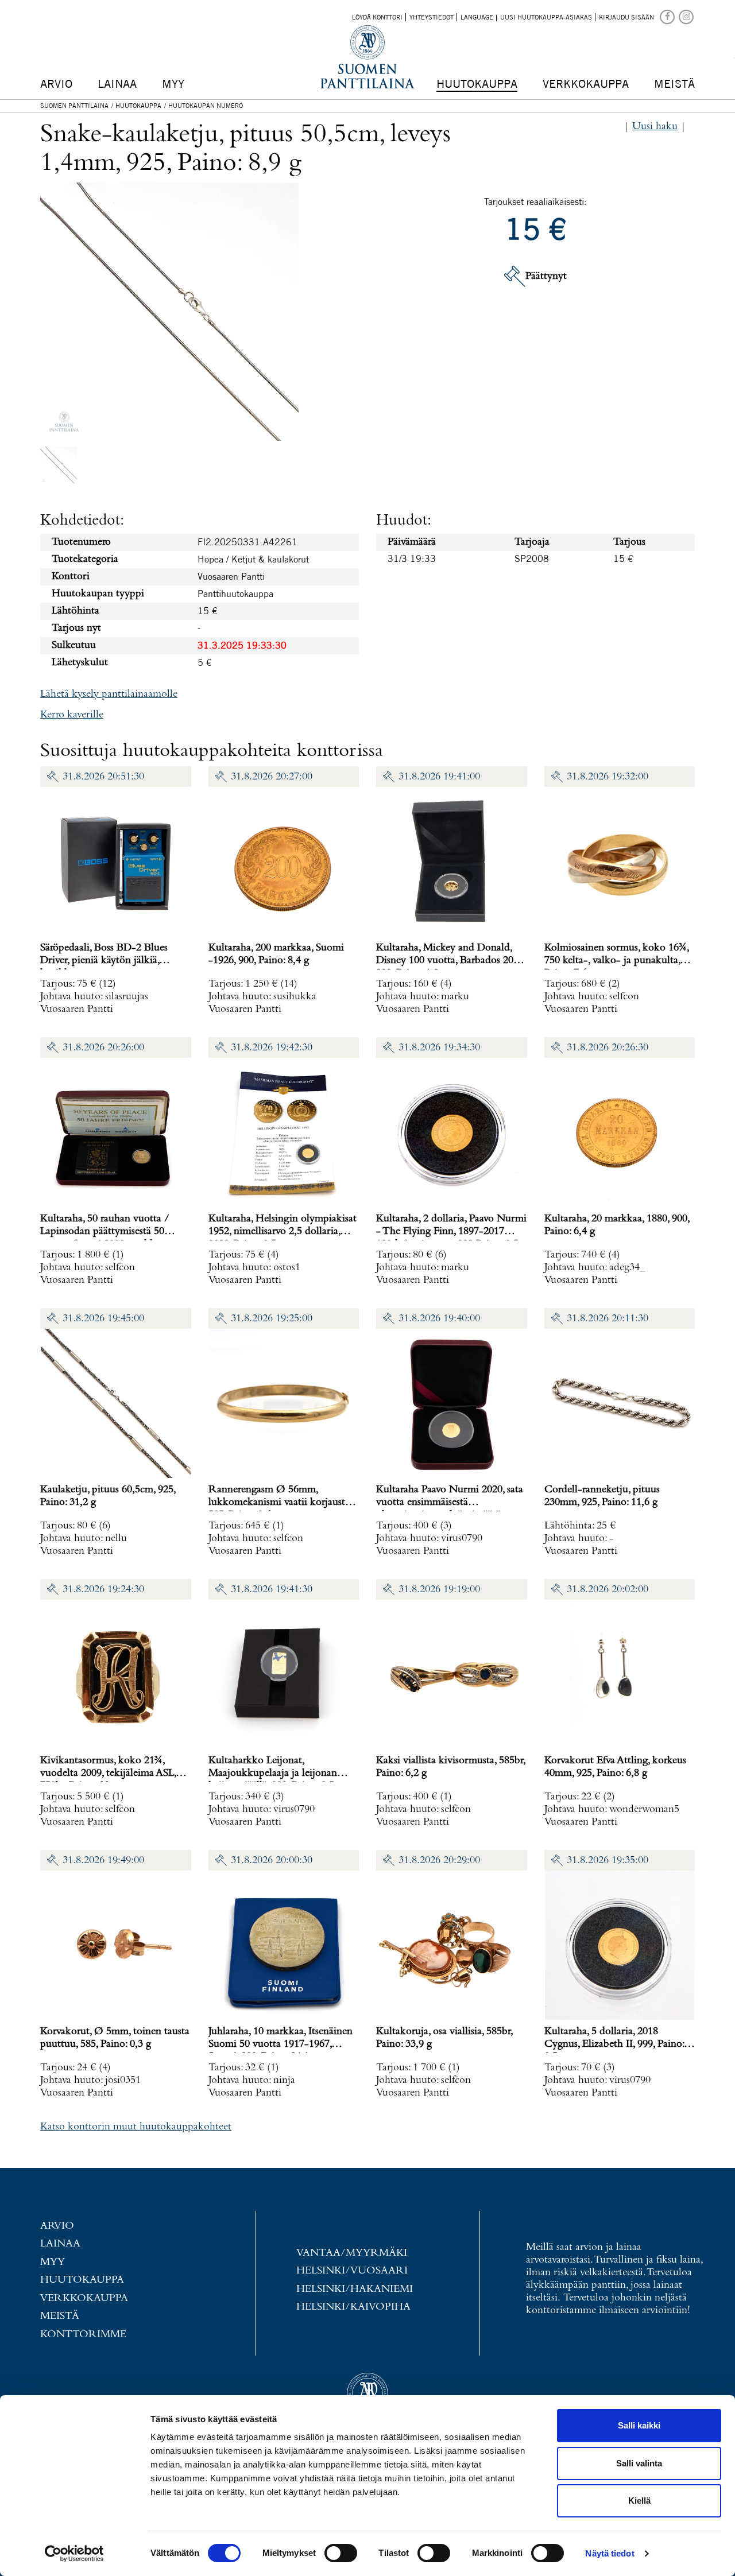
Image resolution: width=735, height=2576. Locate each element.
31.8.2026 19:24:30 (103, 1590)
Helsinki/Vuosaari (352, 2271)
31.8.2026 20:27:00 (272, 777)
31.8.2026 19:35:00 (608, 1861)
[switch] (341, 2553)
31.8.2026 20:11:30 (608, 1319)
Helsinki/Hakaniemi (355, 2289)
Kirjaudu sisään (626, 17)
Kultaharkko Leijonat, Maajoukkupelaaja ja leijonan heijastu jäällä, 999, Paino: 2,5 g (275, 1773)
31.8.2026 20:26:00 (103, 1048)
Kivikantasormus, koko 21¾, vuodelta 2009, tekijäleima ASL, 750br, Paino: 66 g (108, 1773)
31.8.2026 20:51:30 (103, 777)
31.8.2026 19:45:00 (103, 1319)
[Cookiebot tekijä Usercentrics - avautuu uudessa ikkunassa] (74, 2554)
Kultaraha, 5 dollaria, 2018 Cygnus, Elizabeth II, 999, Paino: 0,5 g (614, 2044)
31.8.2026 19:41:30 (272, 1590)
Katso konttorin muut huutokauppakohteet (136, 2127)
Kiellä (639, 2501)
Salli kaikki (639, 2425)
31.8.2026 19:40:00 (439, 1319)
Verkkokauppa (586, 84)
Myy (173, 84)
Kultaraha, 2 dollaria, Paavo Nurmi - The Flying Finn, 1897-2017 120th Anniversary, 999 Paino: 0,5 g (451, 1231)
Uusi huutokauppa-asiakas (546, 17)
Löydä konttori (377, 17)
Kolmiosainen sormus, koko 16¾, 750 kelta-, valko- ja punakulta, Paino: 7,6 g (616, 961)
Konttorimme (83, 2335)
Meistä (674, 84)
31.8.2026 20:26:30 (608, 1048)
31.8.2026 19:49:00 (103, 1861)
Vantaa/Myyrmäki (352, 2253)
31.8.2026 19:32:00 (608, 777)
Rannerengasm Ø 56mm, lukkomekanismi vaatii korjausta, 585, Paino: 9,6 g (280, 1502)
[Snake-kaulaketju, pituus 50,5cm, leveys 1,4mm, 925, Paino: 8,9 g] (59, 465)
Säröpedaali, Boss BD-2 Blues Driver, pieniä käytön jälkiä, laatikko (104, 961)
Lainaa (117, 84)
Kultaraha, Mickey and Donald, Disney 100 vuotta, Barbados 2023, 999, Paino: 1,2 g (451, 961)
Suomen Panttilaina (74, 106)
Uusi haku (655, 127)
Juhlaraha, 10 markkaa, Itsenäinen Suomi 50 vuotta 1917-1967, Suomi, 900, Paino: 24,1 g (281, 2044)
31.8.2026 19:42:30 (272, 1048)
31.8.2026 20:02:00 (608, 1590)
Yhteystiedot (432, 17)
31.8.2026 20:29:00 (439, 1861)
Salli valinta (639, 2463)
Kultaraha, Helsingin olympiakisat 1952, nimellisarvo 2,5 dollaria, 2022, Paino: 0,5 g (283, 1231)
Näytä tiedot (610, 2553)
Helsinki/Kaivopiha (353, 2307)
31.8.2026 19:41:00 (439, 777)
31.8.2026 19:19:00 (439, 1590)
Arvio (56, 84)
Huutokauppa (477, 84)
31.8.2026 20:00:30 (272, 1861)
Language (477, 17)
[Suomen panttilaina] (668, 16)
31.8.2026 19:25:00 (272, 1319)
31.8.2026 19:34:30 (439, 1048)
